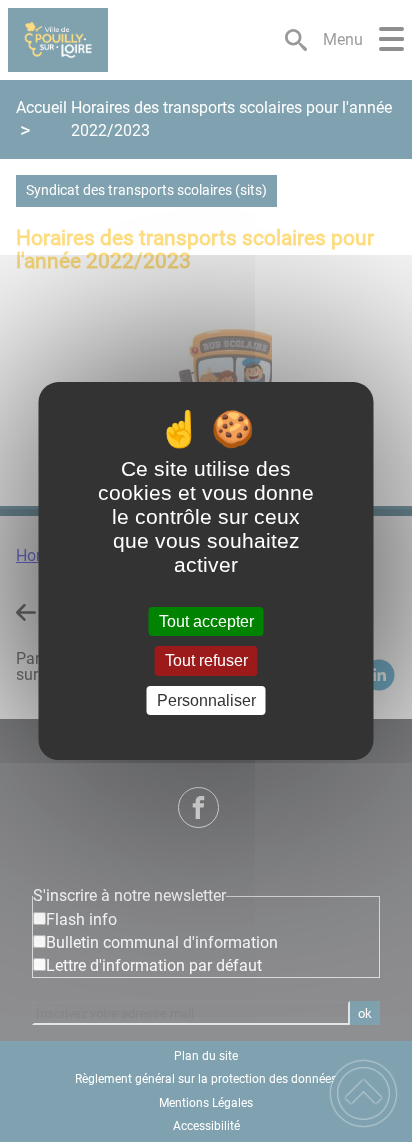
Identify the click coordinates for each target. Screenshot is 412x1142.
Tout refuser (206, 661)
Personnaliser (206, 700)
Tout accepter (206, 621)
